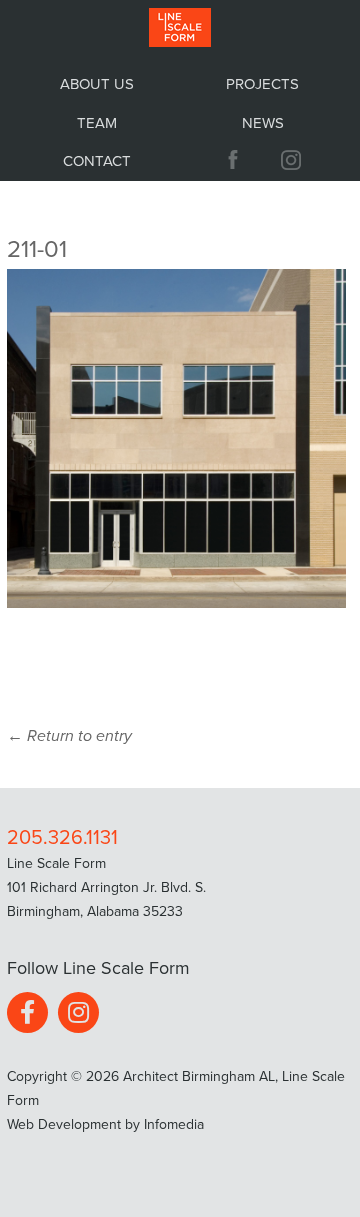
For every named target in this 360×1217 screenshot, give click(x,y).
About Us (97, 84)
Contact (97, 161)
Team (97, 123)
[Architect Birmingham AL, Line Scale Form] (180, 28)
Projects (262, 84)
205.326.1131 (62, 838)
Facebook (27, 1012)
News (263, 123)
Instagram (293, 160)
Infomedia (174, 1124)
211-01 (37, 249)
